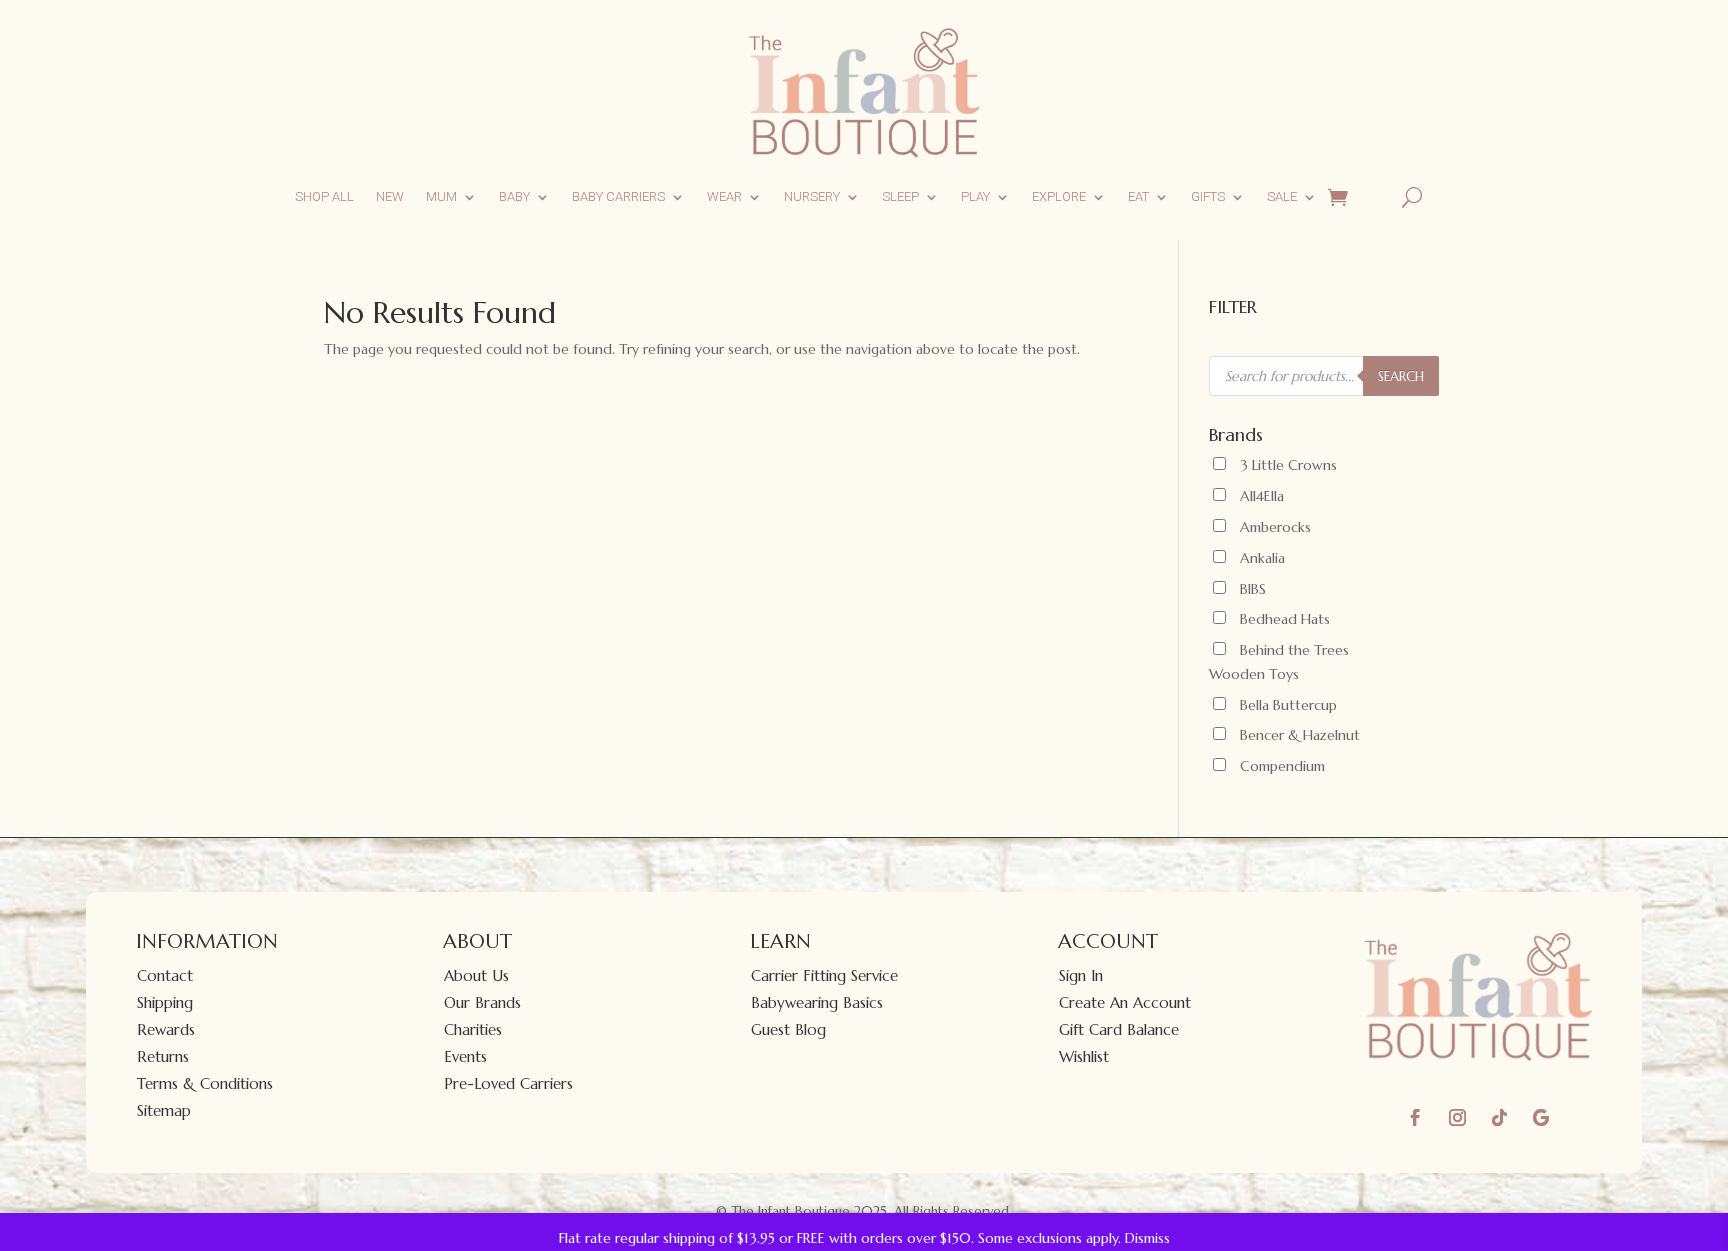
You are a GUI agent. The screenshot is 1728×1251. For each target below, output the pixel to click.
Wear (724, 196)
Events (465, 1056)
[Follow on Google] (1541, 1118)
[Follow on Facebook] (1415, 1118)
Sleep (900, 196)
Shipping (165, 1002)
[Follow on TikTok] (1499, 1118)
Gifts (1208, 196)
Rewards (166, 1029)
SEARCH (1401, 376)
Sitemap (164, 1110)
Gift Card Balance (1119, 1029)
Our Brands (482, 1002)
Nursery (812, 196)
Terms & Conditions (205, 1083)
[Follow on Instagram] (1457, 1118)
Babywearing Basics (817, 1002)
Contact (165, 975)
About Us (476, 975)
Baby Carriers (618, 196)
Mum (441, 196)
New (390, 196)
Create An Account (1125, 1002)
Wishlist (1084, 1056)
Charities (473, 1029)
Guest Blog (788, 1029)
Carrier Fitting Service (824, 975)
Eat (1138, 196)
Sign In (1081, 975)
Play (975, 196)
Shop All (324, 196)
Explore (1059, 196)
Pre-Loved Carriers (508, 1083)
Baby (514, 196)
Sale (1282, 196)
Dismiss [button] (1147, 1238)
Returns (163, 1056)
